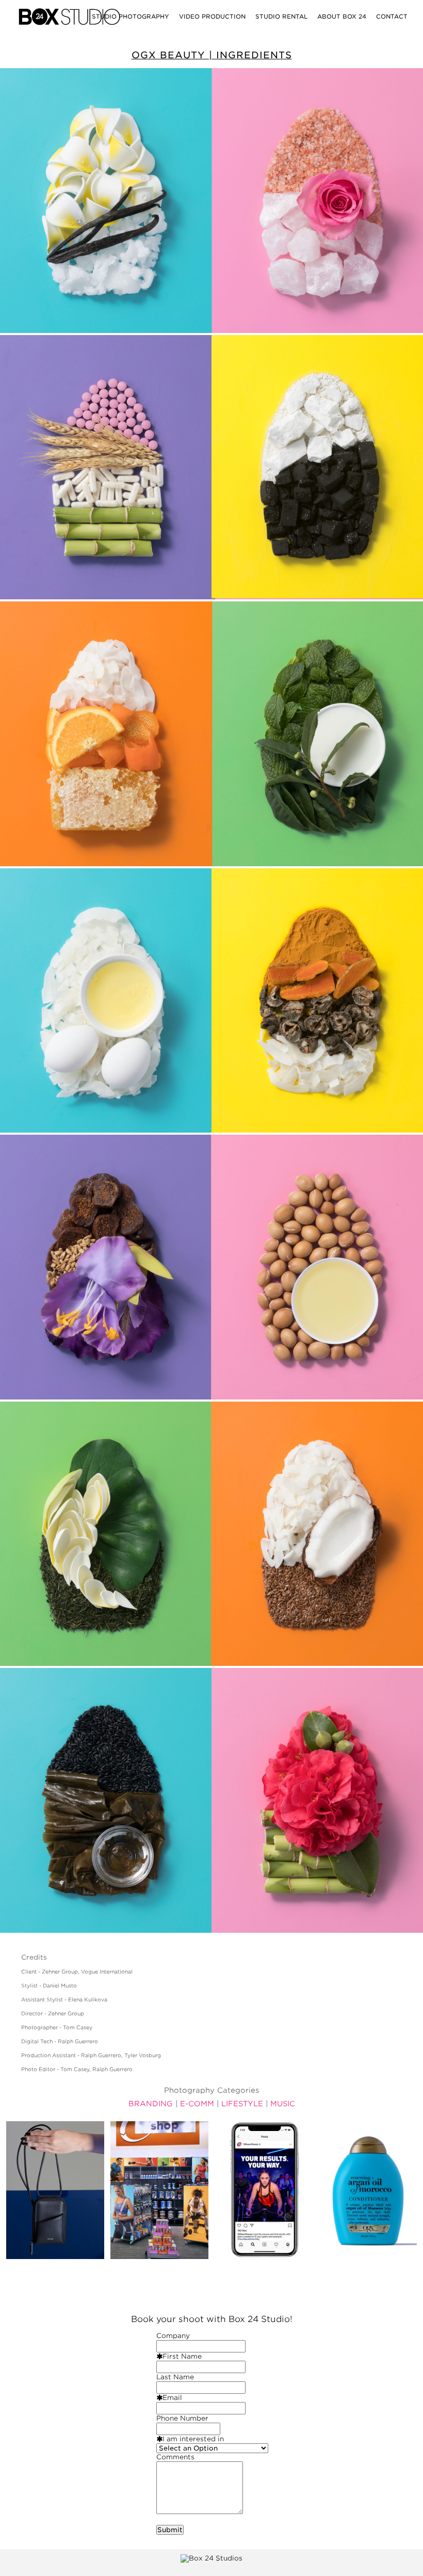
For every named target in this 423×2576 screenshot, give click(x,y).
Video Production (212, 17)
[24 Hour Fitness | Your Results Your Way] (264, 2190)
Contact (392, 17)
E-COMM (197, 2104)
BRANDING (151, 2104)
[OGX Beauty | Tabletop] (368, 2190)
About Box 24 (342, 17)
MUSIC (283, 2104)
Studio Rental (281, 17)
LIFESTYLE (242, 2104)
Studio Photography (131, 17)
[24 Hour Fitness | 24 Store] (159, 2190)
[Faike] (55, 2190)
